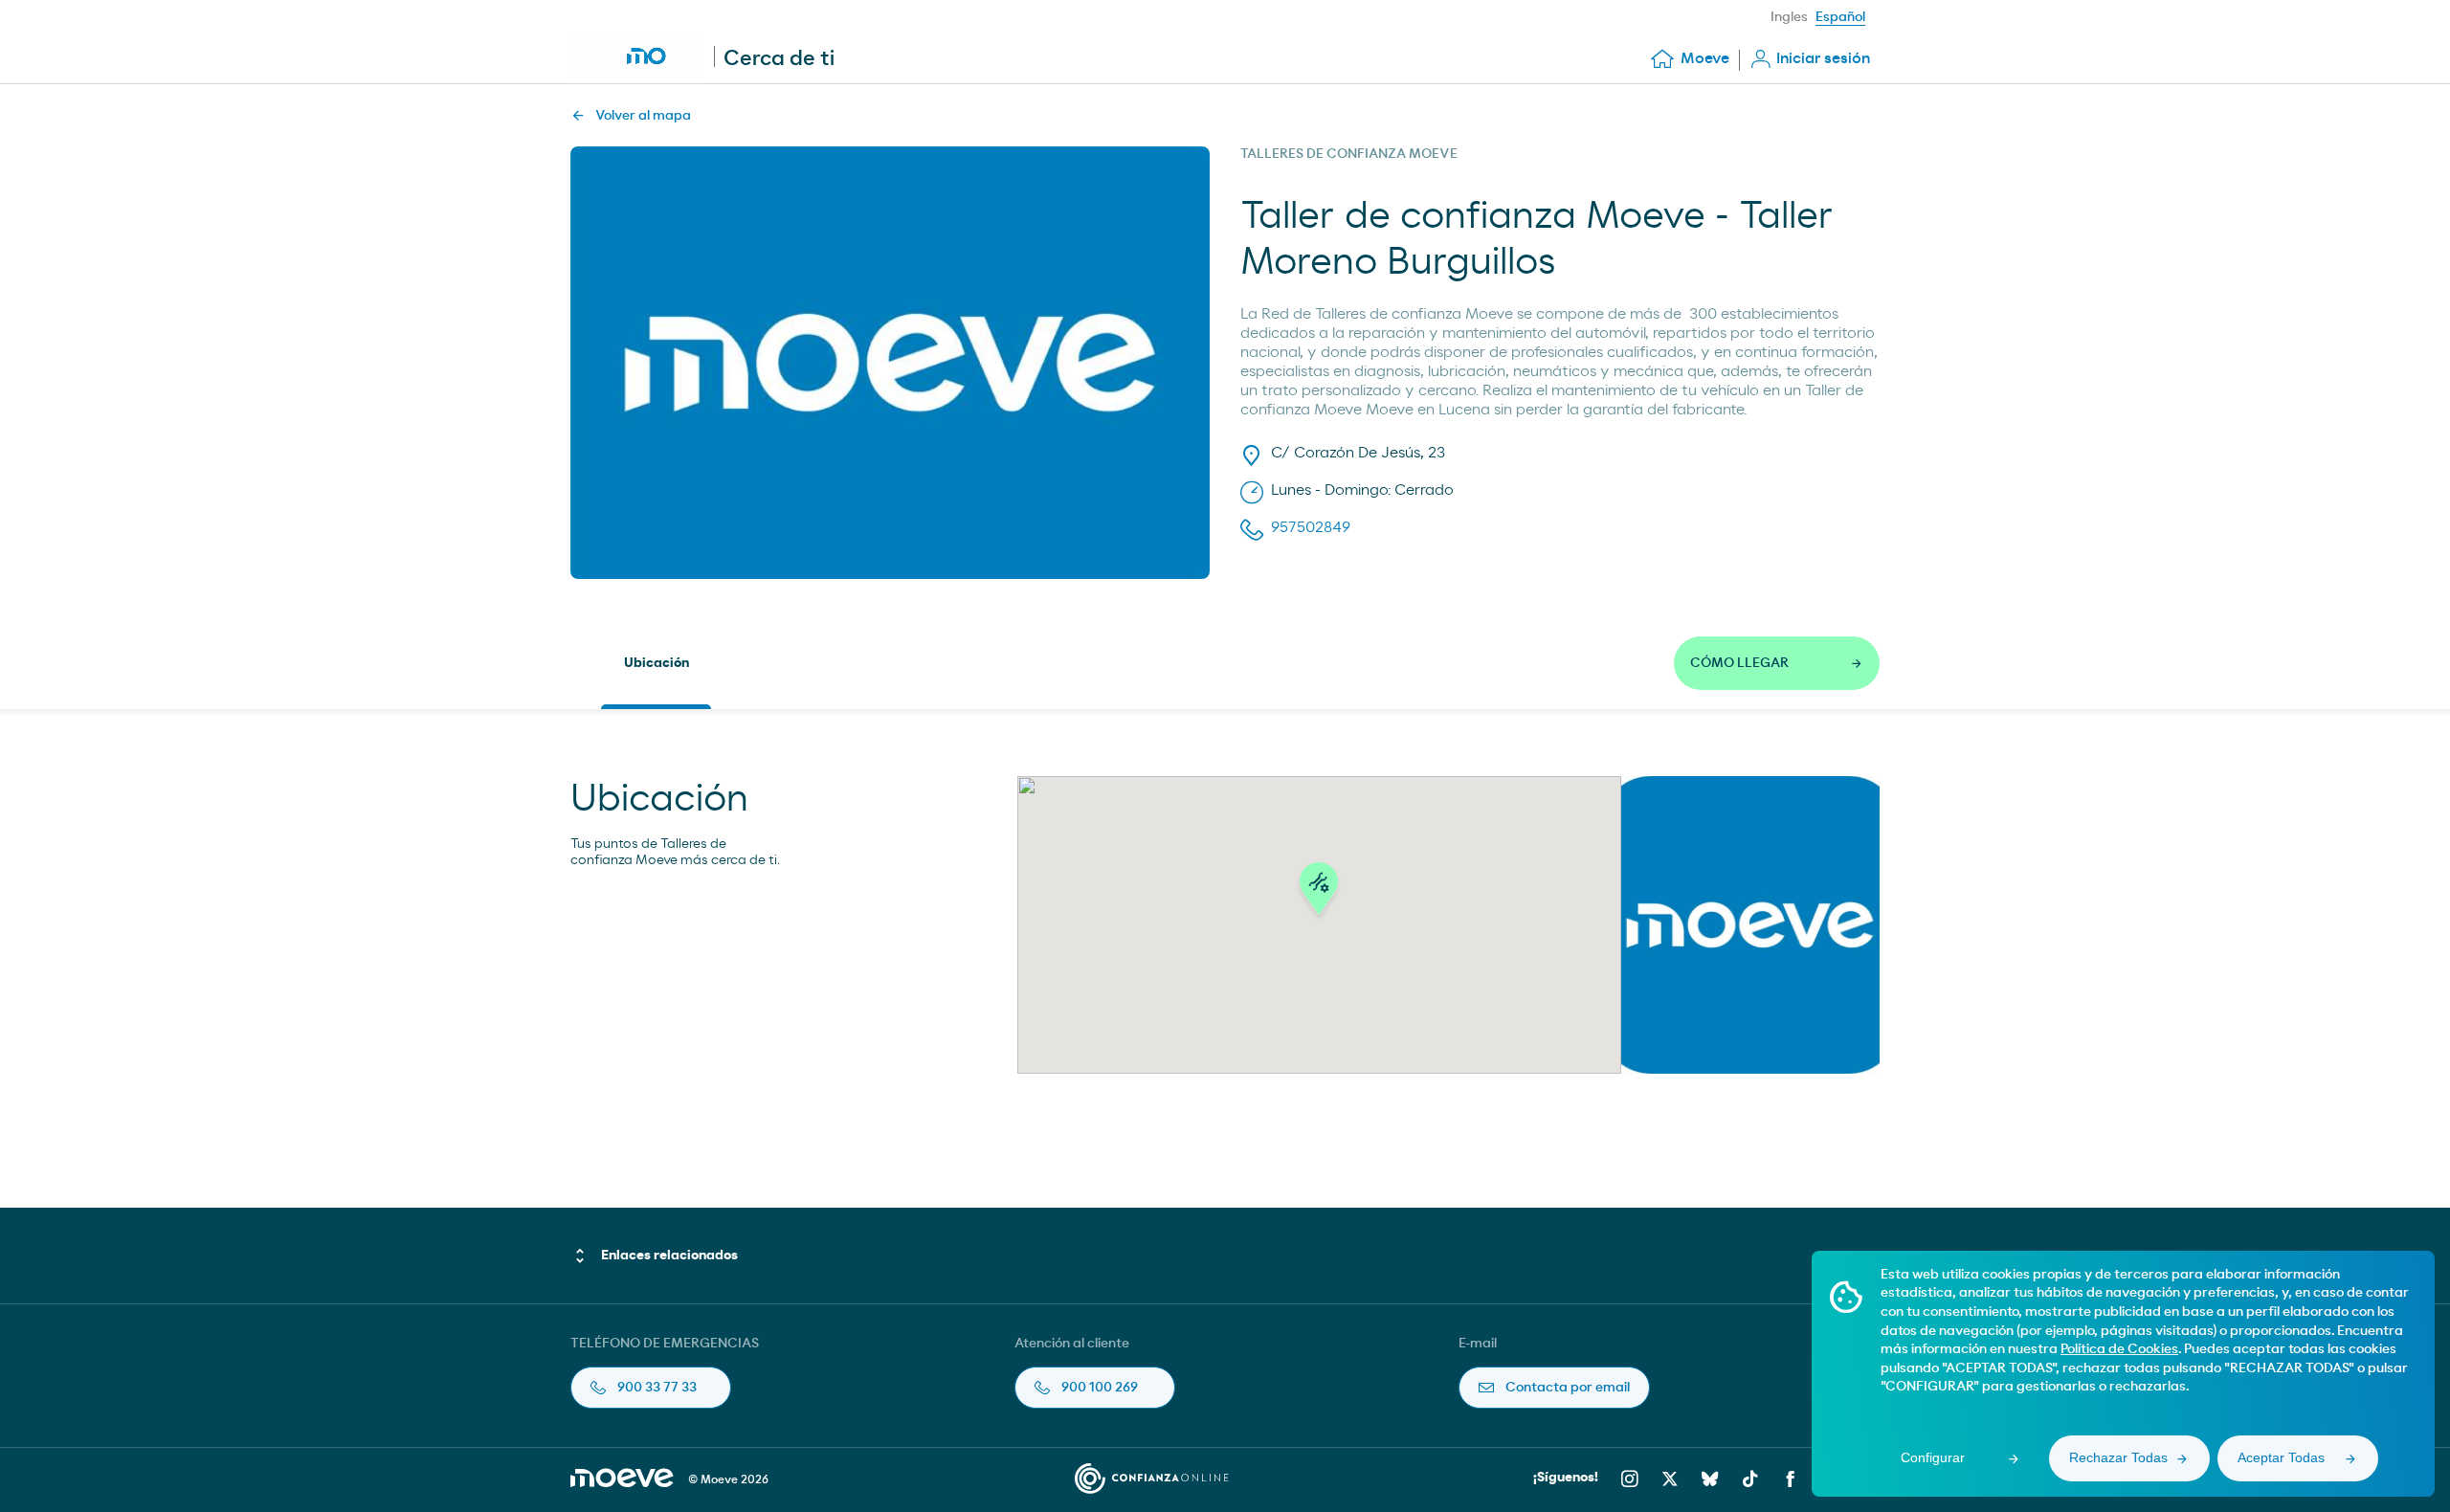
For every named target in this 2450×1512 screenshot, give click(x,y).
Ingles (1789, 17)
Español (1840, 17)
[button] (1319, 894)
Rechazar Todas (2118, 1457)
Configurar (1933, 1457)
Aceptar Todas (2281, 1457)
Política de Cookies (2119, 1349)
